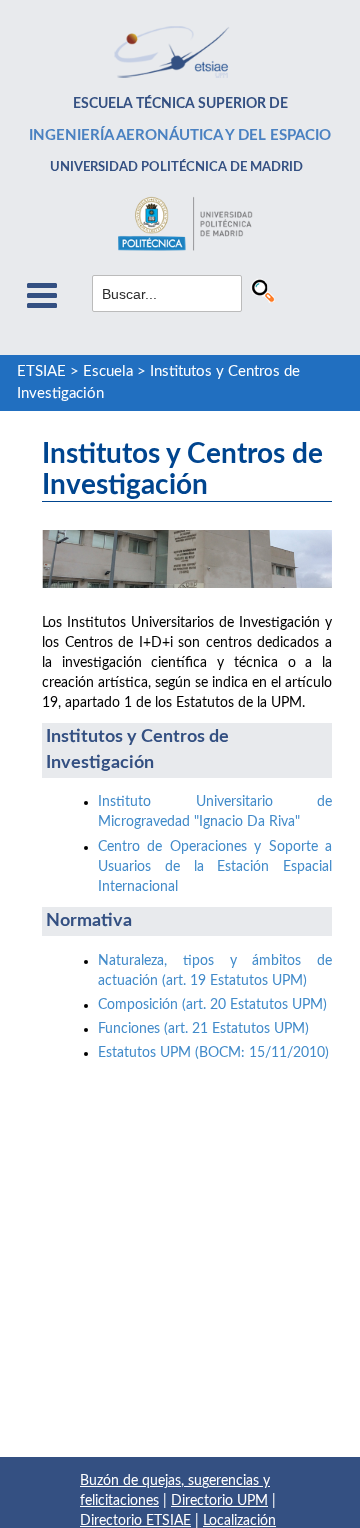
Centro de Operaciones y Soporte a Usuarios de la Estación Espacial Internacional (215, 867)
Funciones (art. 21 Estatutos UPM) (203, 1029)
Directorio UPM (219, 1501)
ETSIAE (41, 371)
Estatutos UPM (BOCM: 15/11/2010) (213, 1053)
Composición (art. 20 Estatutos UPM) (212, 1005)
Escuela (108, 371)
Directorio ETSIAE (135, 1521)
